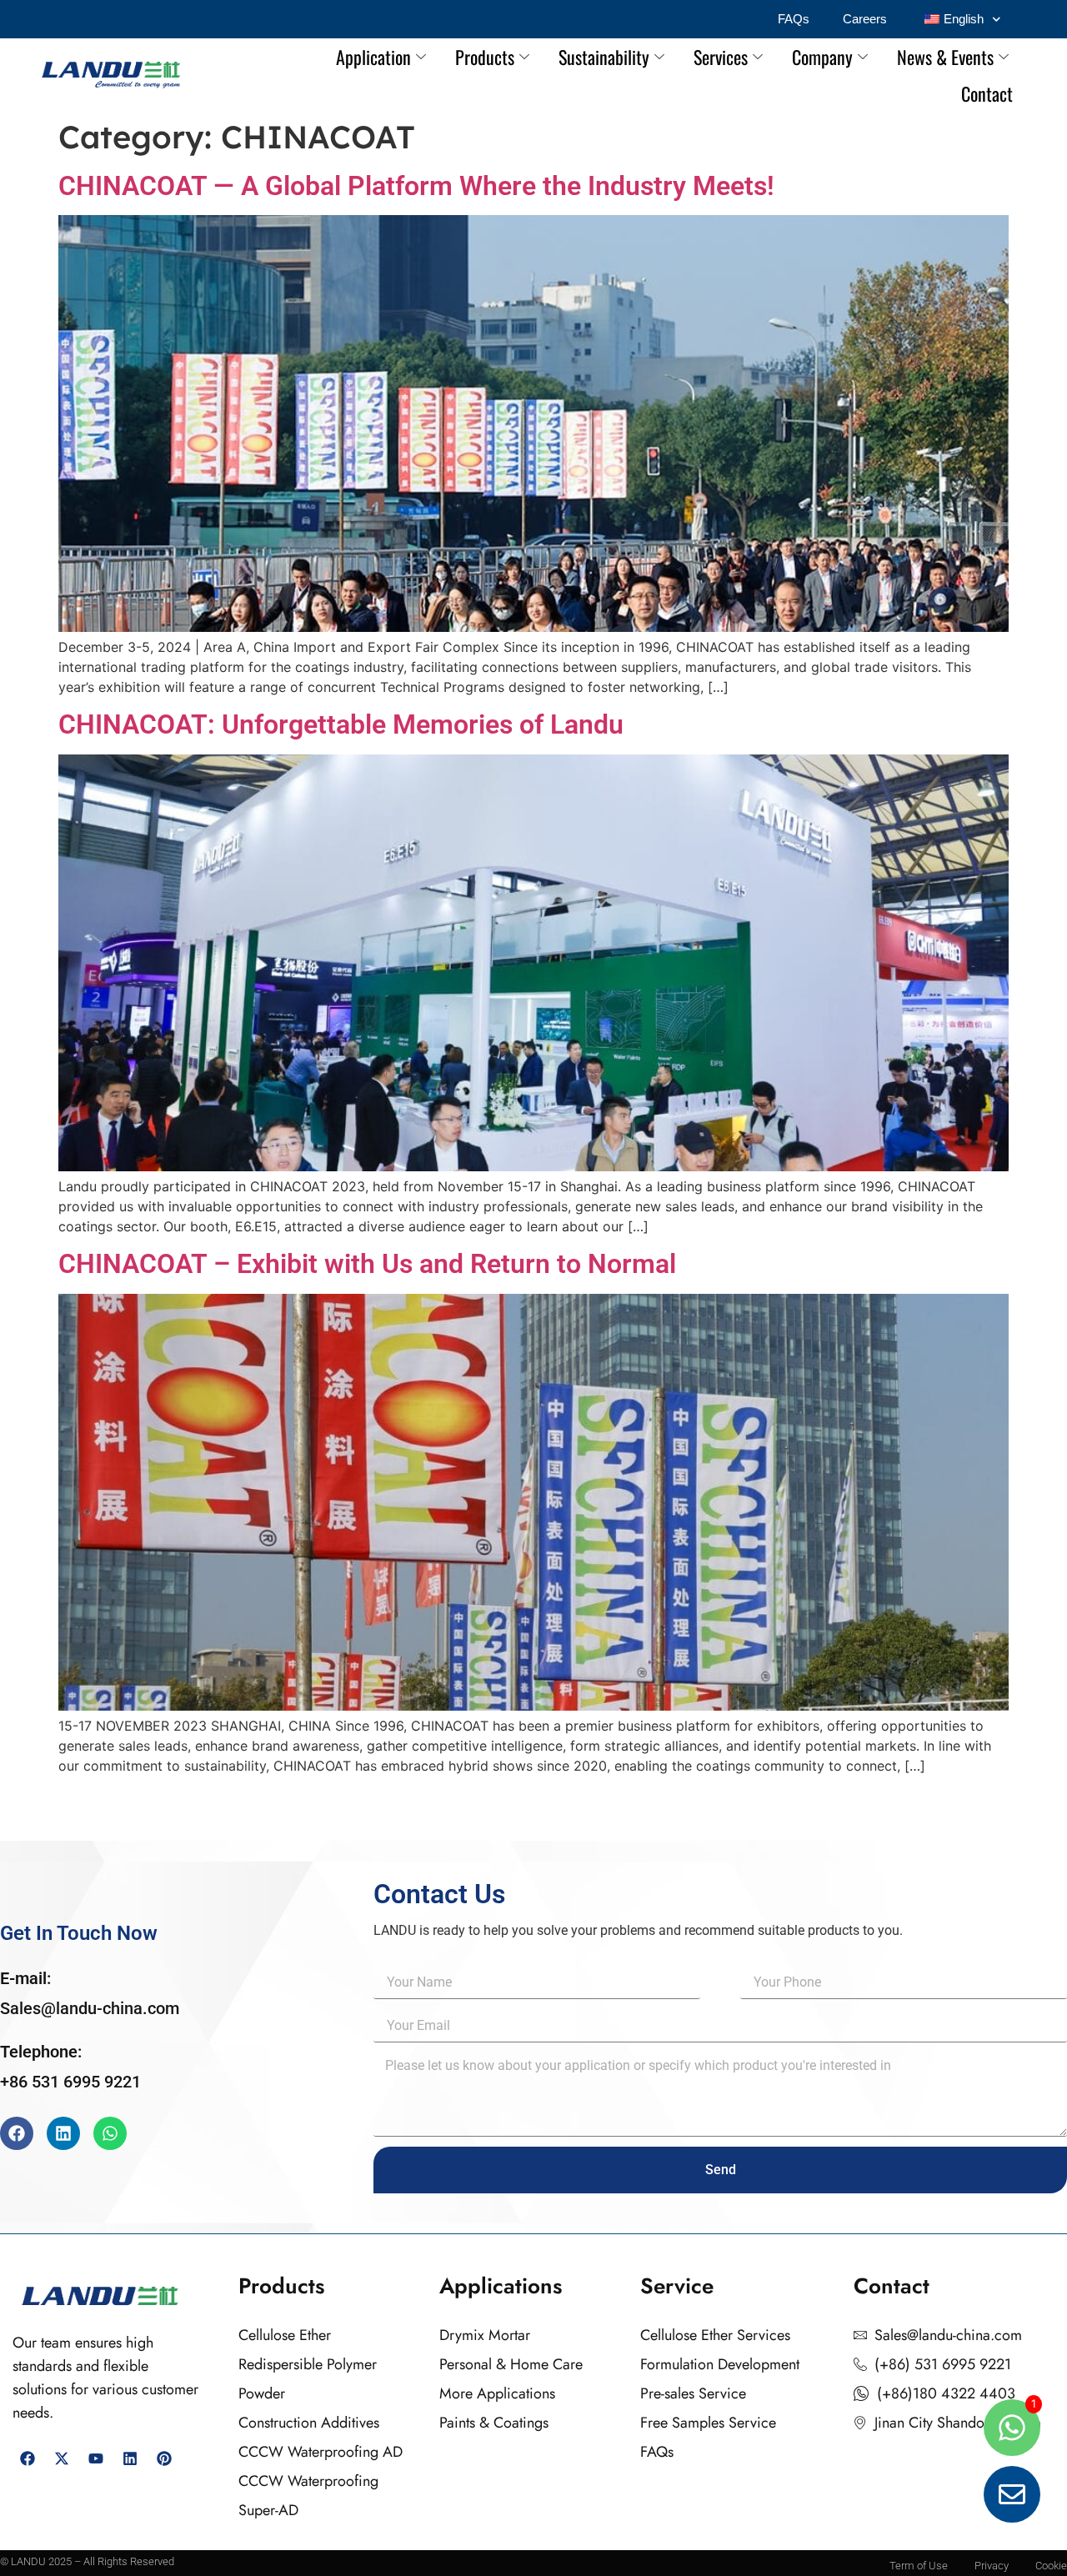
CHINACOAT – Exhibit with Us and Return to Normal (367, 1264)
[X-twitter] (62, 2458)
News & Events (945, 57)
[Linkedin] (63, 2133)
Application (373, 57)
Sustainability (604, 57)
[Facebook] (17, 2133)
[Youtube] (96, 2458)
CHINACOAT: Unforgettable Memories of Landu (341, 724)
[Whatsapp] (110, 2133)
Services (721, 57)
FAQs (794, 19)
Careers (865, 19)
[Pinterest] (164, 2458)
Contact (987, 93)
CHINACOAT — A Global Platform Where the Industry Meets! (416, 186)
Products (485, 57)
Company (822, 57)
